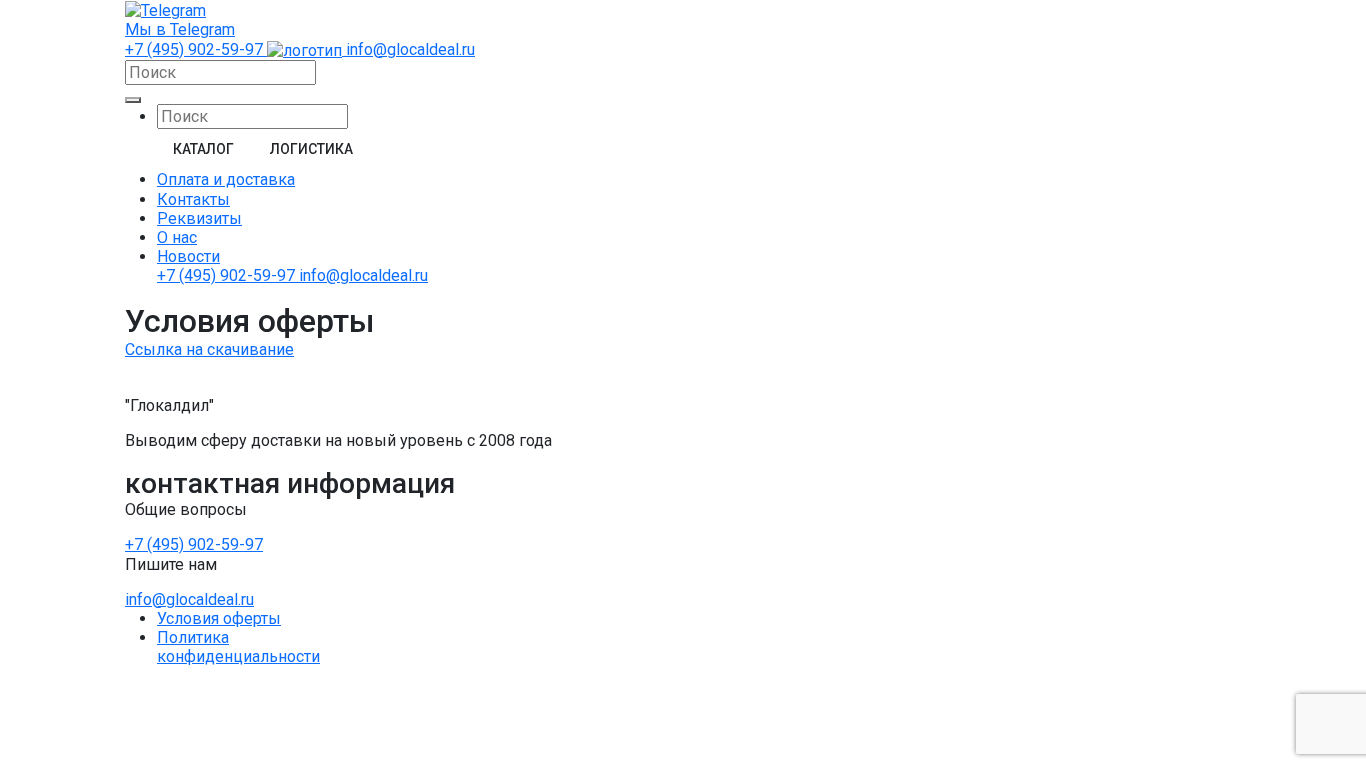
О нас (177, 237)
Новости (188, 256)
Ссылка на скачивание (209, 349)
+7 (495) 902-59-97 (196, 49)
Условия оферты (219, 618)
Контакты (193, 199)
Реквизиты (199, 218)
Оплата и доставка (226, 179)
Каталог (203, 149)
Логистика (311, 149)
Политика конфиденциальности (238, 647)
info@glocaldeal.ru (410, 49)
